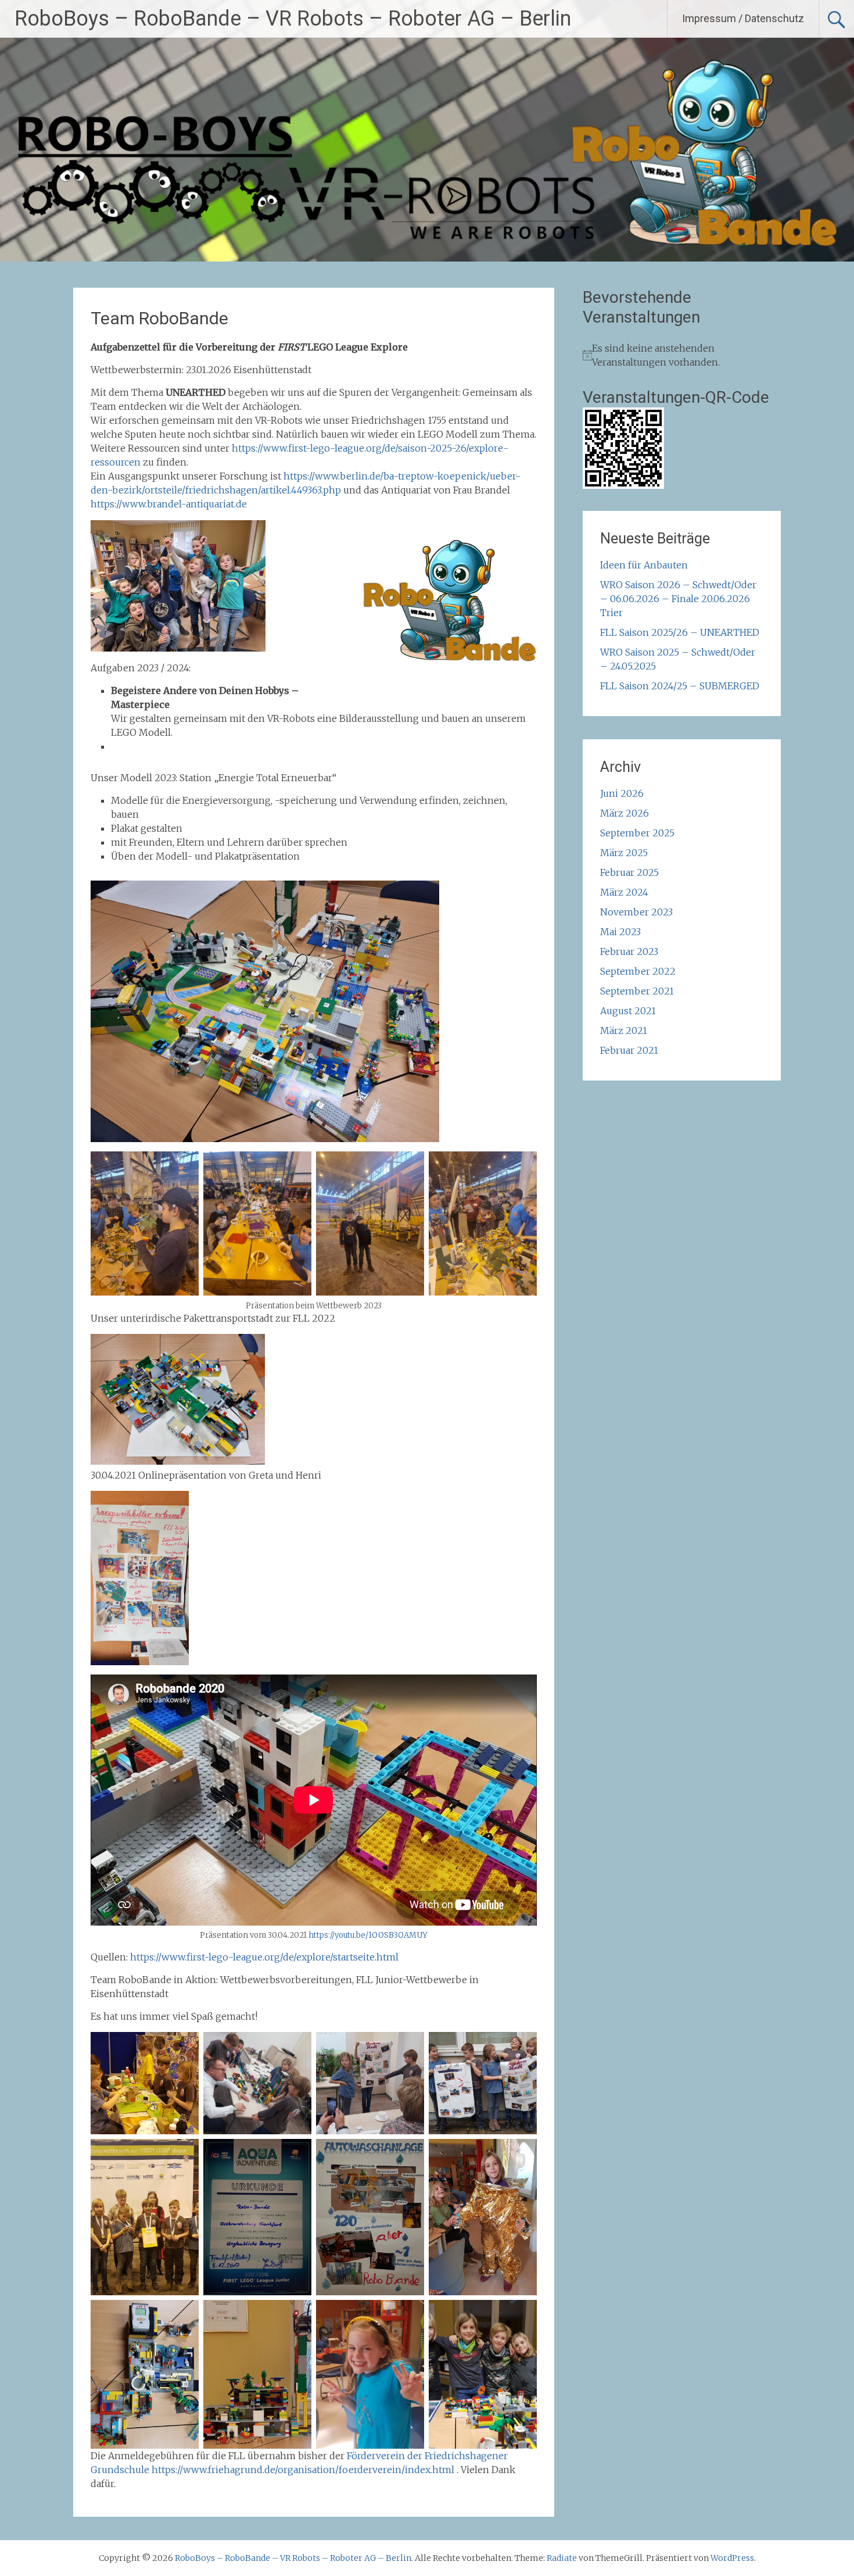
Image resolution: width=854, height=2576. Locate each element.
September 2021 (637, 991)
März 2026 (625, 813)
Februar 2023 (629, 951)
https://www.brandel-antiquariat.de (169, 504)
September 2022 (638, 971)
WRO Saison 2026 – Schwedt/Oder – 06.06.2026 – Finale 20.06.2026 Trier (678, 599)
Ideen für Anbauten (644, 565)
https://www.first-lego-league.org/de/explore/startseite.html (264, 1957)
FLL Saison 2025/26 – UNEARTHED (680, 632)
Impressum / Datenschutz (743, 18)
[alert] (682, 355)
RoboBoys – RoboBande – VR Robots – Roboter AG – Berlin (293, 19)
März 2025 (624, 853)
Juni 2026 (622, 793)
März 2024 (624, 892)
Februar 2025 (629, 872)
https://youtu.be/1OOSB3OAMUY (368, 1935)
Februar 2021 (629, 1050)
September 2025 (637, 833)
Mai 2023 (620, 932)
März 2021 (624, 1031)
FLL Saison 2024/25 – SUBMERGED (680, 686)
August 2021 (628, 1011)
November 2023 (636, 912)
